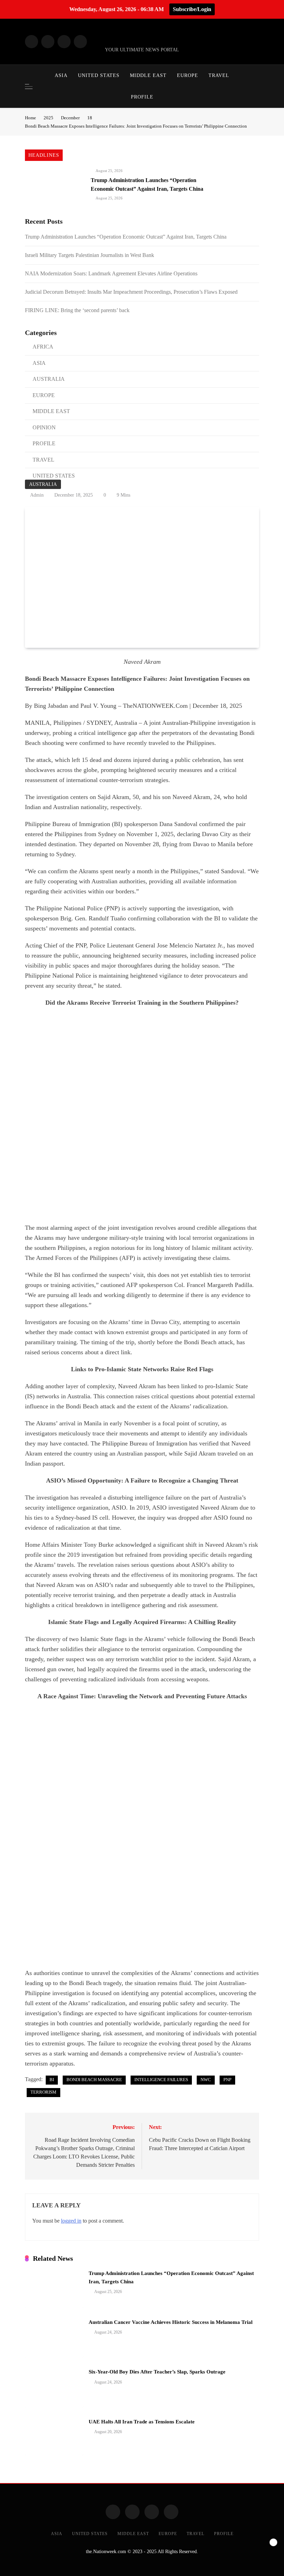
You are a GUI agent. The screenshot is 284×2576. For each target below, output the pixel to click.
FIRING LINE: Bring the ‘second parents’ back (77, 310)
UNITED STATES (99, 75)
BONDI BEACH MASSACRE (94, 2080)
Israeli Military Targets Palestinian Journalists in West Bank (90, 255)
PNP (227, 2080)
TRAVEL (219, 75)
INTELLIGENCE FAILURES (161, 2080)
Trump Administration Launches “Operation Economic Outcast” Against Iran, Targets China (126, 237)
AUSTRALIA (43, 484)
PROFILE (142, 97)
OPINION (44, 427)
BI (52, 2080)
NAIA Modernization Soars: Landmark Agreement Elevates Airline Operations (111, 273)
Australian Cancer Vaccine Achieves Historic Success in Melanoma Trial (171, 2322)
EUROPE (188, 75)
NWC (206, 2080)
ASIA (61, 75)
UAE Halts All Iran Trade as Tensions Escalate (142, 2422)
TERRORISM (43, 2092)
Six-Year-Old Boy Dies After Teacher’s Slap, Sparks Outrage (157, 2372)
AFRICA (43, 347)
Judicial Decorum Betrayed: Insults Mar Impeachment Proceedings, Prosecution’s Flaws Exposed (131, 292)
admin (37, 495)
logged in (71, 2221)
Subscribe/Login (192, 9)
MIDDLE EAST (148, 75)
